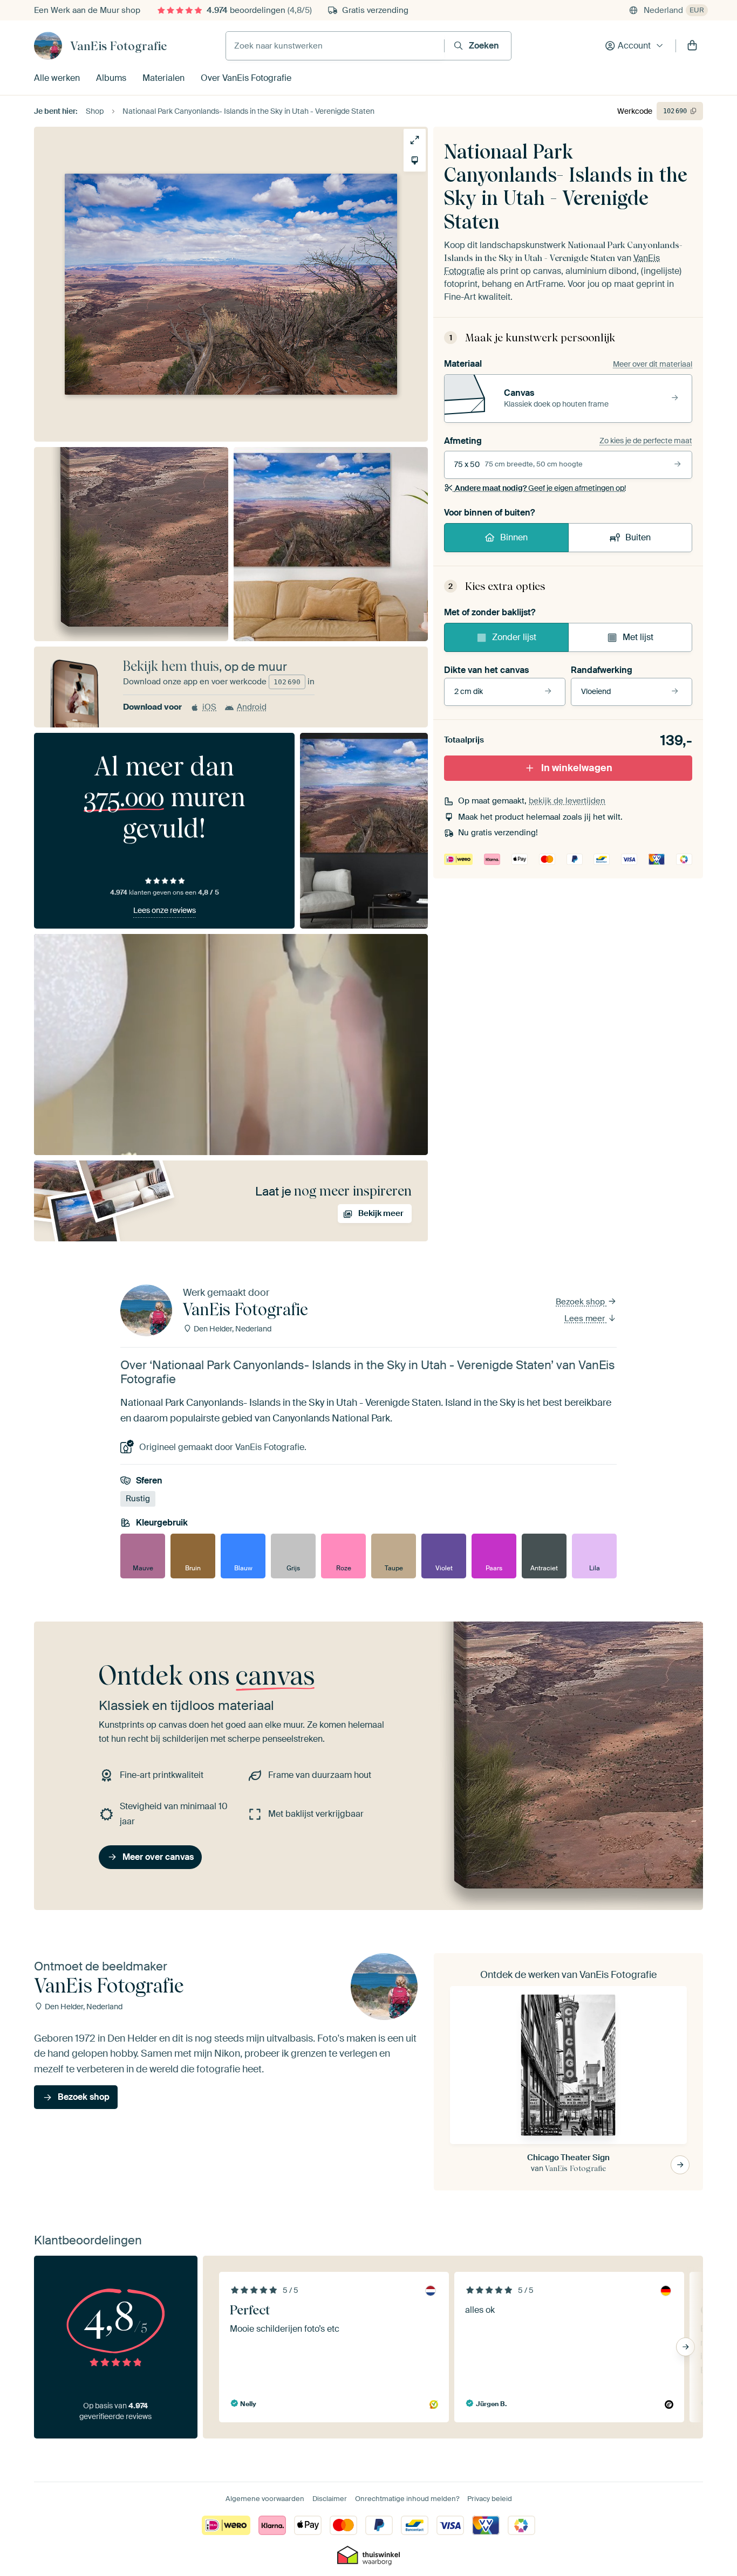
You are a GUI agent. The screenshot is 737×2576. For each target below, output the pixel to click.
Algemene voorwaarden (265, 2499)
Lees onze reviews (165, 910)
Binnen (514, 537)
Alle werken (57, 78)
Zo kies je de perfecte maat (646, 441)
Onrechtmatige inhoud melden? (407, 2499)
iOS (209, 707)
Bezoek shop (581, 1302)
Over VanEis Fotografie (246, 78)
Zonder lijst (514, 637)
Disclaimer (330, 2499)
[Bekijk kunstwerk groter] (415, 140)
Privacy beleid (490, 2499)
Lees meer (586, 1318)
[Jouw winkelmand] (692, 46)
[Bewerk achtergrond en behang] (415, 160)
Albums (111, 78)
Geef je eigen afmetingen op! (540, 488)
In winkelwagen (577, 768)
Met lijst (638, 637)
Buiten (638, 537)
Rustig (138, 1499)
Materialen (163, 78)
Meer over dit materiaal (653, 364)
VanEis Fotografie (118, 46)
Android (252, 707)
